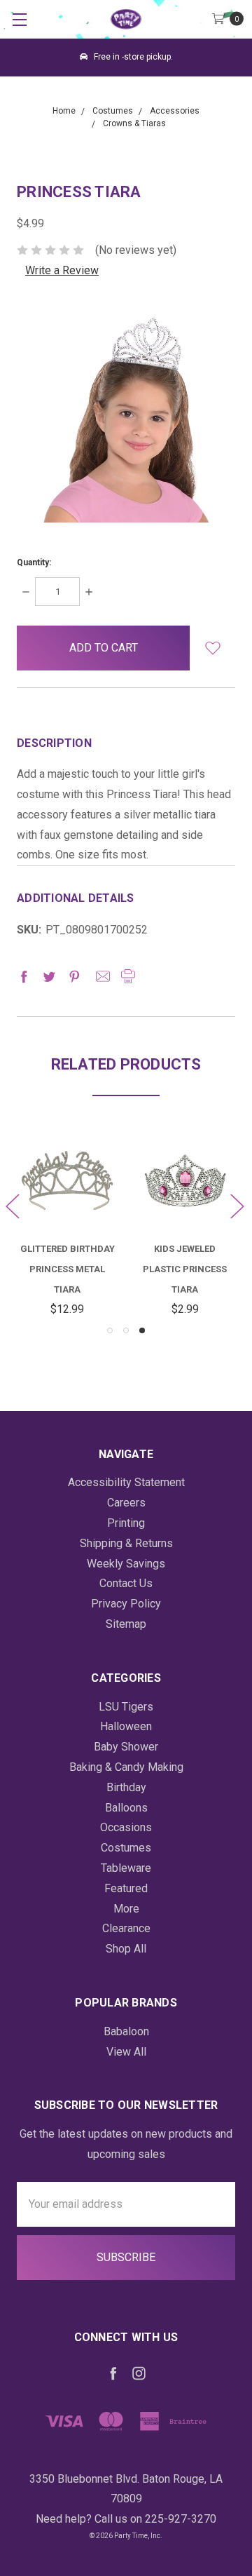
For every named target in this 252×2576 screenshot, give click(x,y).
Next (237, 1205)
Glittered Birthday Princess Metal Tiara (68, 1269)
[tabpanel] (185, 1226)
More (126, 1909)
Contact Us (126, 1583)
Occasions (126, 1827)
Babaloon (126, 2031)
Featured (126, 1888)
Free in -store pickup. (132, 57)
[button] (212, 648)
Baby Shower (126, 1747)
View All (126, 2052)
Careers (126, 1503)
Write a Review (62, 270)
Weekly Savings (126, 1564)
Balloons (126, 1808)
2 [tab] (126, 1330)
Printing (126, 1523)
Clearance (126, 1928)
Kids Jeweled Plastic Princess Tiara (185, 1269)
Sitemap (126, 1624)
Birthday (126, 1787)
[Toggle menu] (19, 19)
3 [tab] (142, 1330)
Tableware (126, 1868)
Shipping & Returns (126, 1543)
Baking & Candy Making (126, 1767)
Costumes (126, 1848)
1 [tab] (110, 1330)
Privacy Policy (126, 1604)
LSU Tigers (126, 1707)
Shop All (126, 1949)
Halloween (126, 1726)
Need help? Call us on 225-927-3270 (126, 2519)
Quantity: (34, 562)
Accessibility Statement (126, 1482)
